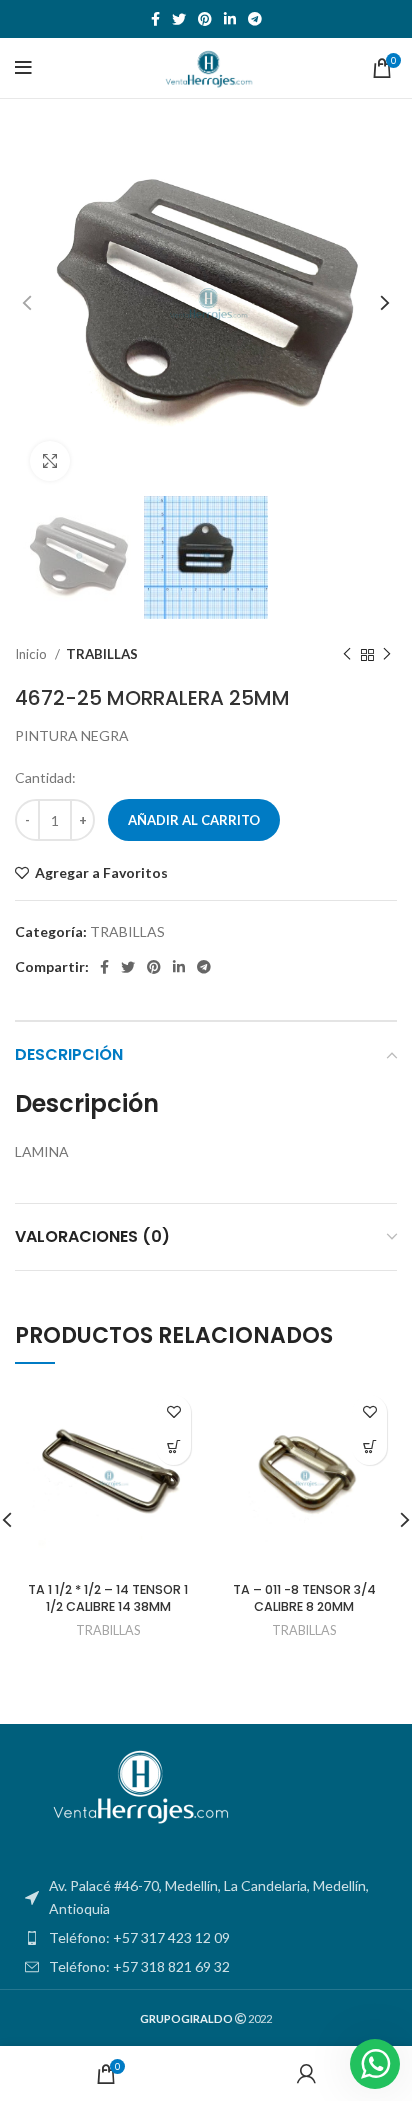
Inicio (32, 654)
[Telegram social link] (255, 19)
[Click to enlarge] (50, 461)
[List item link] (206, 1938)
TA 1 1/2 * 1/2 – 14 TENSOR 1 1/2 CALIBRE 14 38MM (108, 1598)
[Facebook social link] (155, 19)
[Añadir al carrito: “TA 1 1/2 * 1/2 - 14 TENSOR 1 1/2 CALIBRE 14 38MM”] (173, 1447)
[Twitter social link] (179, 19)
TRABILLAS (102, 654)
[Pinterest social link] (205, 19)
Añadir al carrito (194, 820)
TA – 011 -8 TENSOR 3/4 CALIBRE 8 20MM (304, 1598)
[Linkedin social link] (230, 19)
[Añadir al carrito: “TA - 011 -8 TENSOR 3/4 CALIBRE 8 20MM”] (369, 1447)
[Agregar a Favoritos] (173, 1412)
